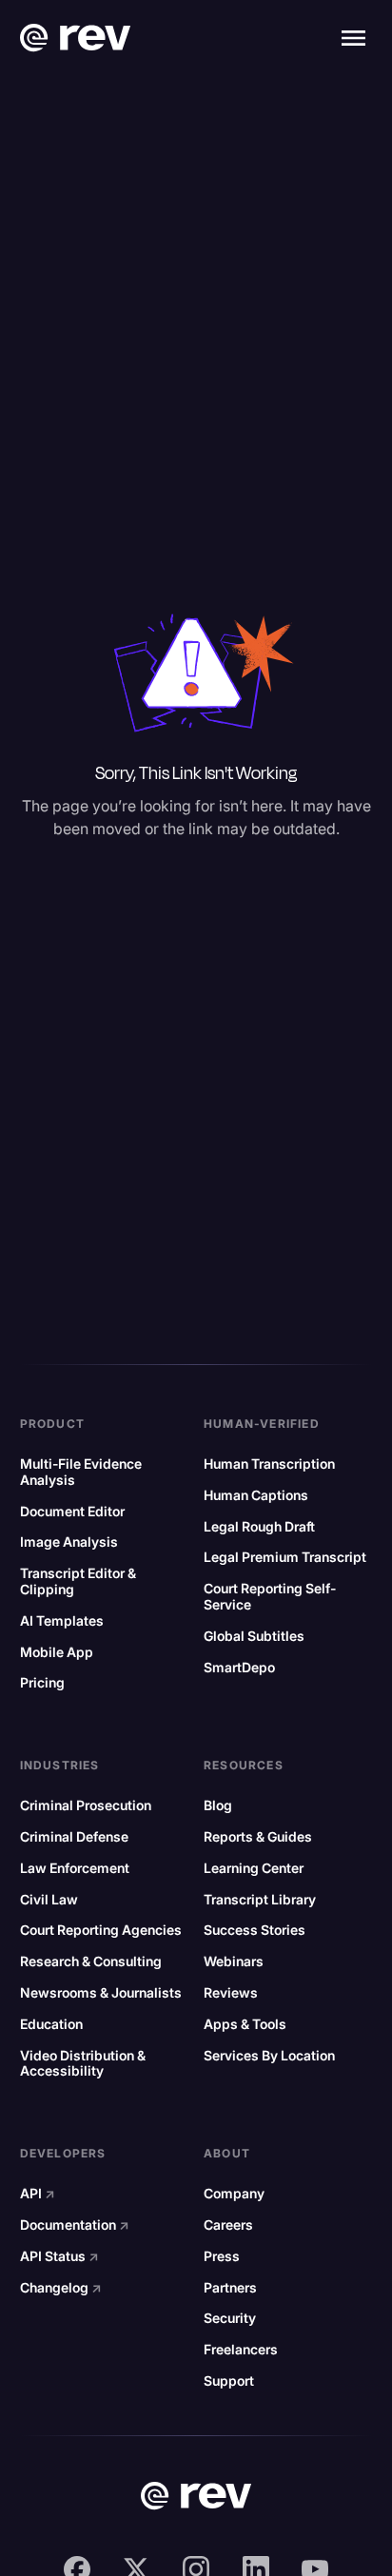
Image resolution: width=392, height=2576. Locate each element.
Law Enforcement (75, 1868)
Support (229, 2381)
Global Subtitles (254, 1636)
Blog (218, 1805)
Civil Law (49, 1900)
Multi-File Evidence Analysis (81, 1472)
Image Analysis (69, 1542)
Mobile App (57, 1652)
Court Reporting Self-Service (270, 1597)
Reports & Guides (258, 1837)
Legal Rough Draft (259, 1527)
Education (51, 2024)
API (38, 2194)
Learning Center (254, 1868)
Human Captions (256, 1495)
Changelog (61, 2288)
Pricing (42, 1683)
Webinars (234, 1961)
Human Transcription (269, 1464)
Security (230, 2318)
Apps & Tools (245, 2024)
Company (234, 2194)
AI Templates (62, 1621)
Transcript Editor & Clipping (78, 1581)
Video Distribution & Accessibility (83, 2064)
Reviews (231, 1993)
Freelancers (241, 2350)
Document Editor (72, 1512)
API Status (59, 2256)
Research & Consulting (91, 1961)
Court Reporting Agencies (101, 1930)
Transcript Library (260, 1900)
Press (222, 2256)
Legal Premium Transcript (285, 1557)
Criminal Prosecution (86, 1805)
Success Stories (255, 1930)
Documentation (75, 2225)
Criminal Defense (74, 1837)
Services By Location (269, 2056)
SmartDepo (239, 1668)
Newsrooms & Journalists (101, 1993)
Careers (228, 2225)
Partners (230, 2288)
